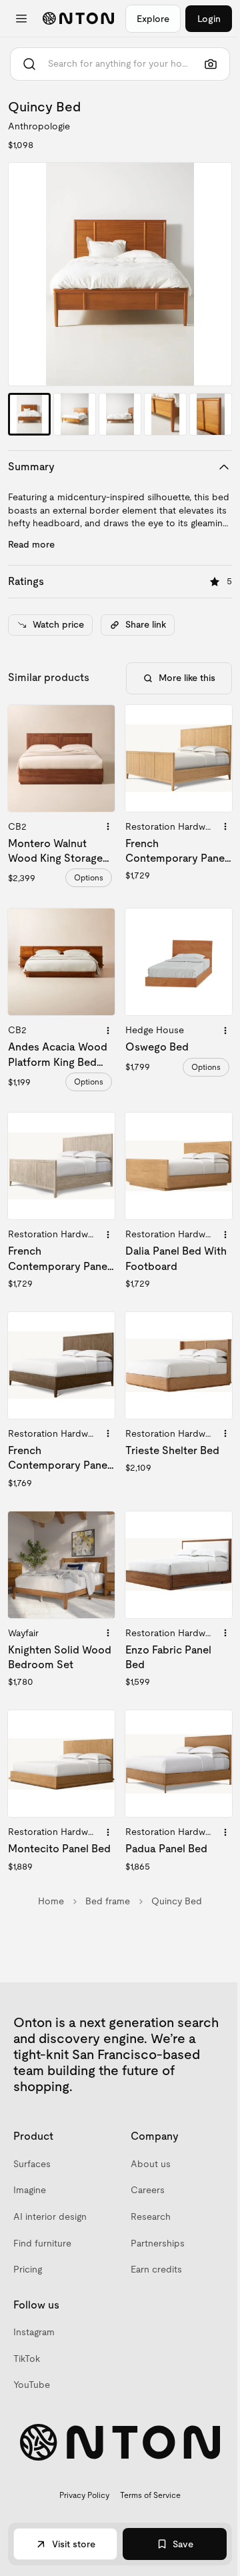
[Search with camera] (211, 64)
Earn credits (156, 2269)
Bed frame (108, 1901)
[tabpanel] (120, 274)
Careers (148, 2190)
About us (151, 2164)
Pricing (28, 2269)
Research (151, 2216)
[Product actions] (108, 826)
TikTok (27, 2359)
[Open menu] (21, 19)
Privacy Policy (84, 2495)
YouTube (32, 2385)
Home (51, 1901)
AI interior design (50, 2216)
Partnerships (158, 2243)
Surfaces (32, 2164)
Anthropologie (39, 126)
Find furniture (42, 2243)
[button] (120, 274)
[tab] (29, 414)
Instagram (34, 2332)
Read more (31, 544)
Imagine (30, 2190)
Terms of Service (150, 2495)
